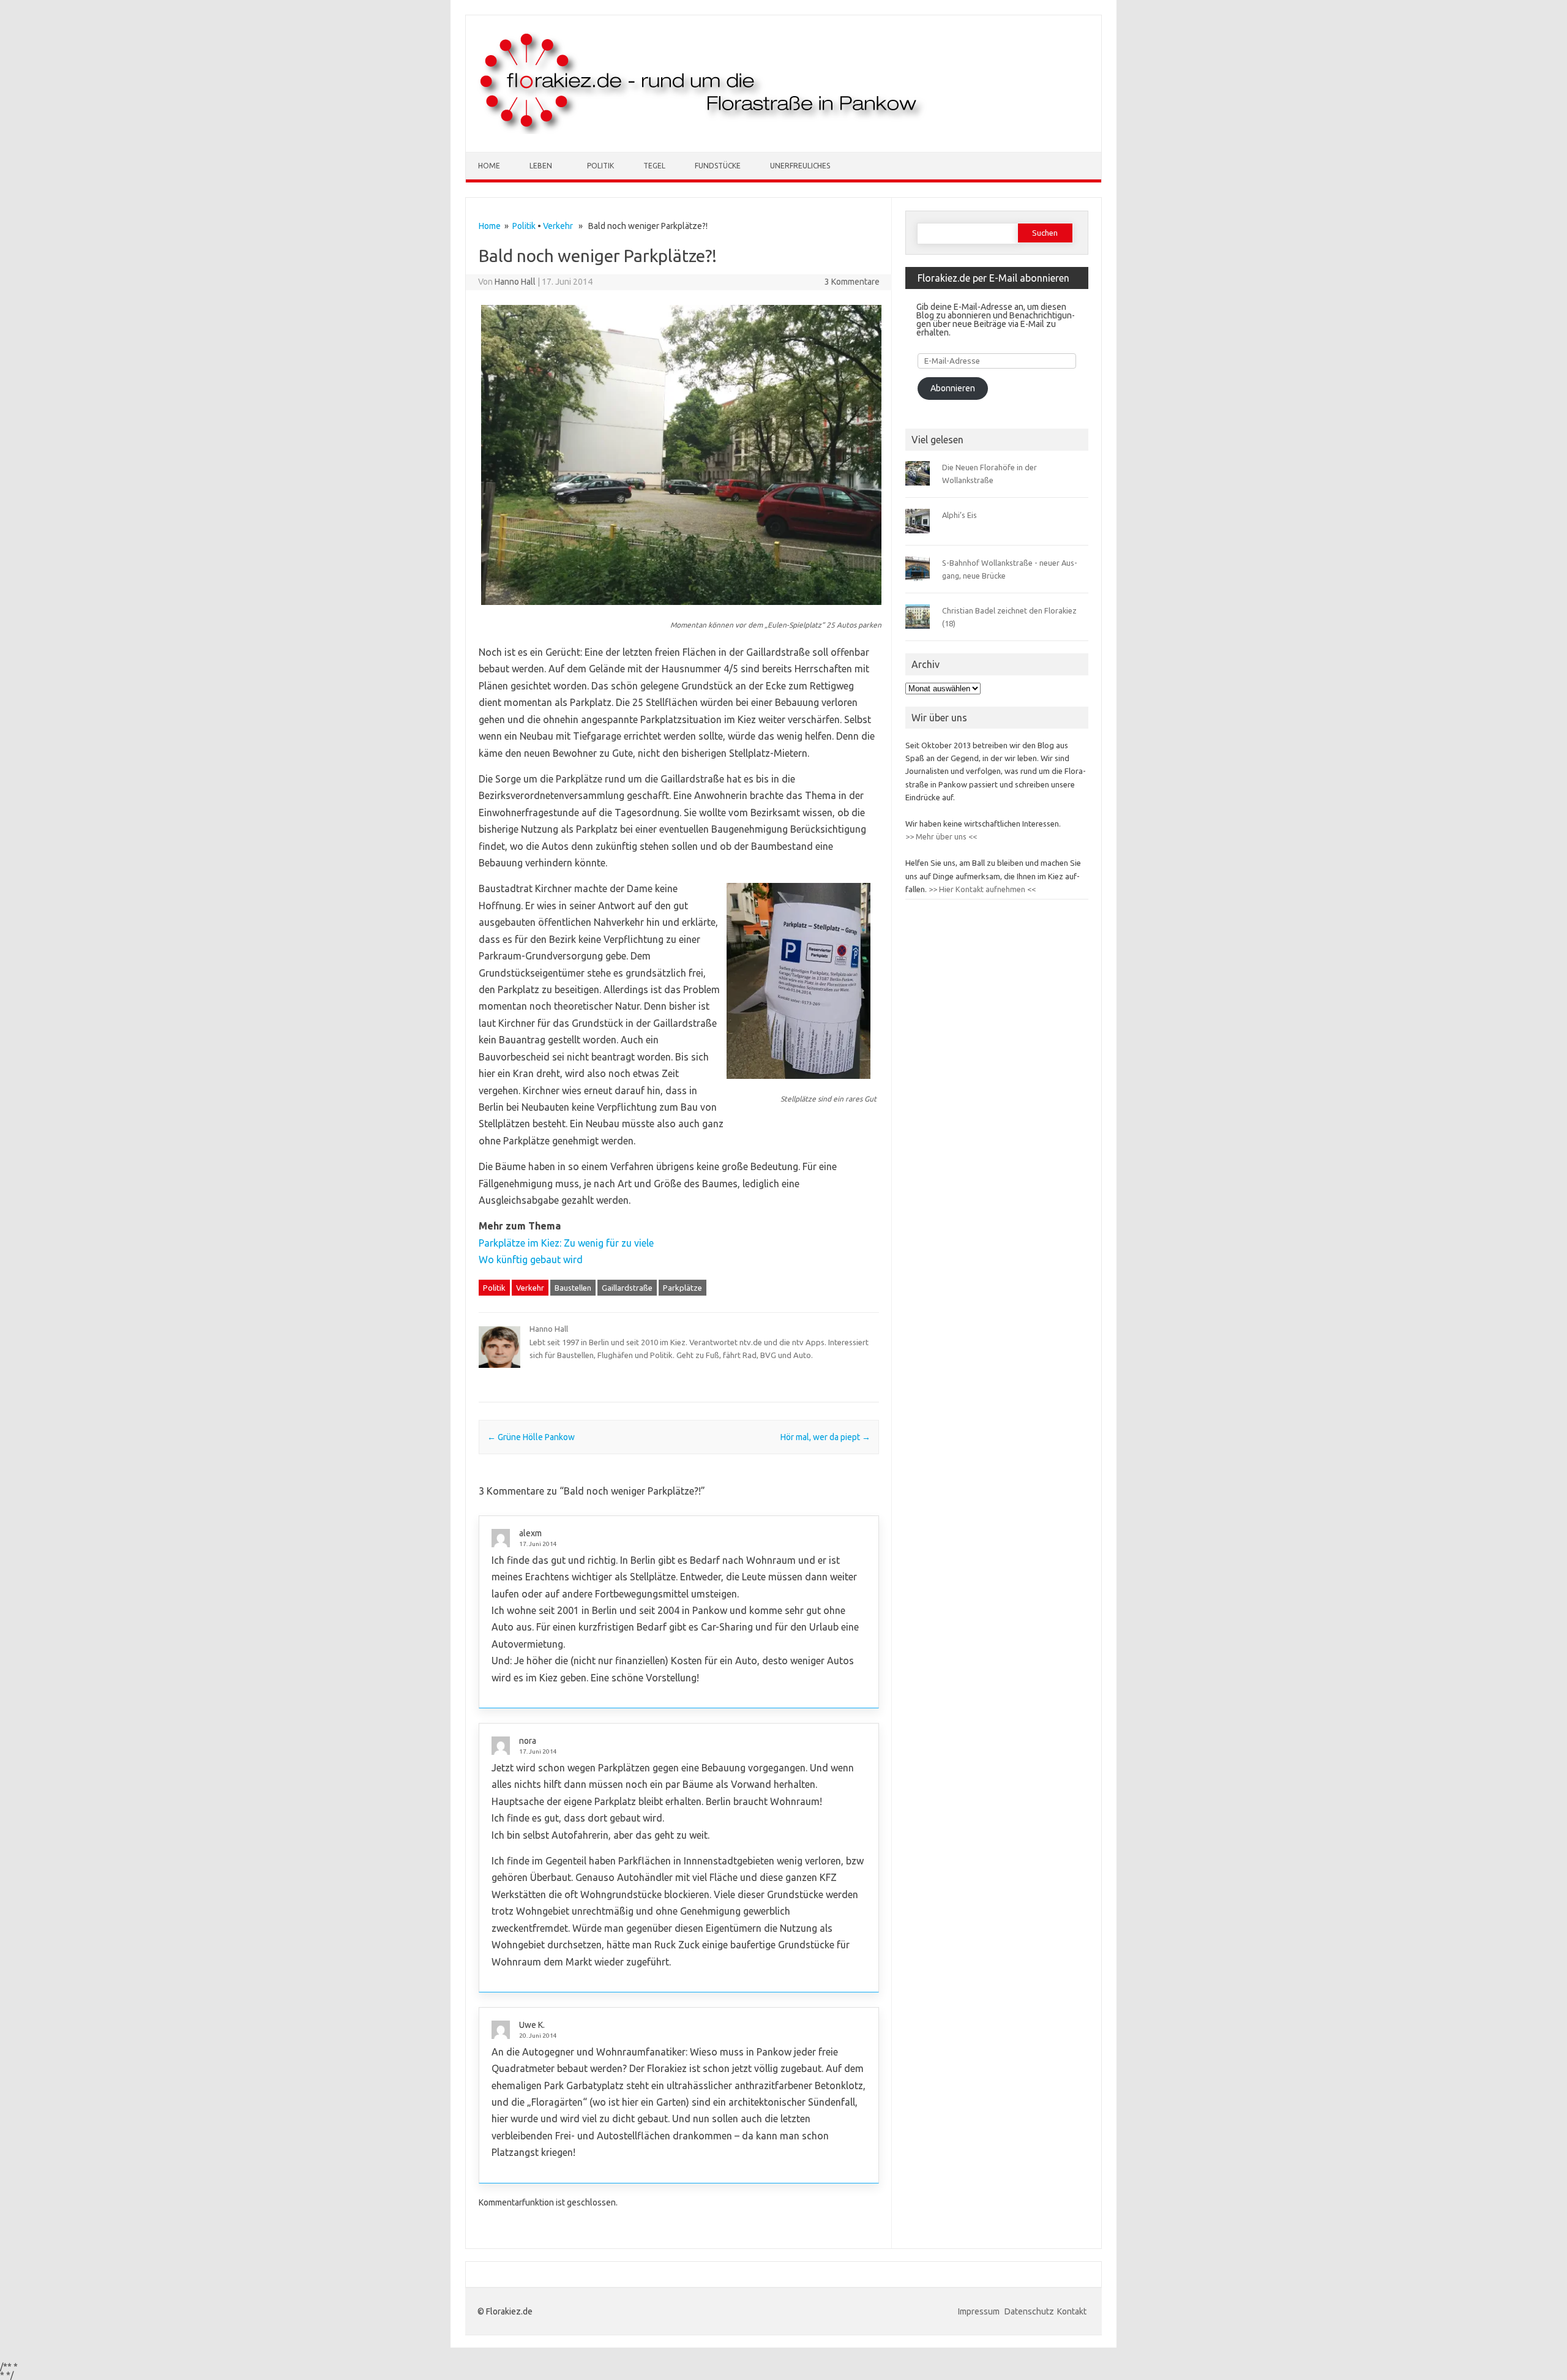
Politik (600, 166)
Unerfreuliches (800, 166)
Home (489, 166)
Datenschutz (1029, 2311)
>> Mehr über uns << (941, 836)
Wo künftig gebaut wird (531, 1259)
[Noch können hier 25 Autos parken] (681, 610)
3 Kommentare (852, 282)
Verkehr (558, 226)
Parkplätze (683, 1288)
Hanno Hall (515, 282)
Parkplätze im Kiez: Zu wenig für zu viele (566, 1243)
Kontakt (1072, 2311)
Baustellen (573, 1288)
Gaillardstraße (627, 1288)
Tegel (654, 166)
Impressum (980, 2311)
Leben (541, 166)
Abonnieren (953, 388)
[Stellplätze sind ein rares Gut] (798, 1084)
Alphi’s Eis (959, 515)
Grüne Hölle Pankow (531, 1437)
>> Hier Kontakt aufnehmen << (981, 889)
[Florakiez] (703, 131)
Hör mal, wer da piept (825, 1437)
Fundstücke (718, 166)
